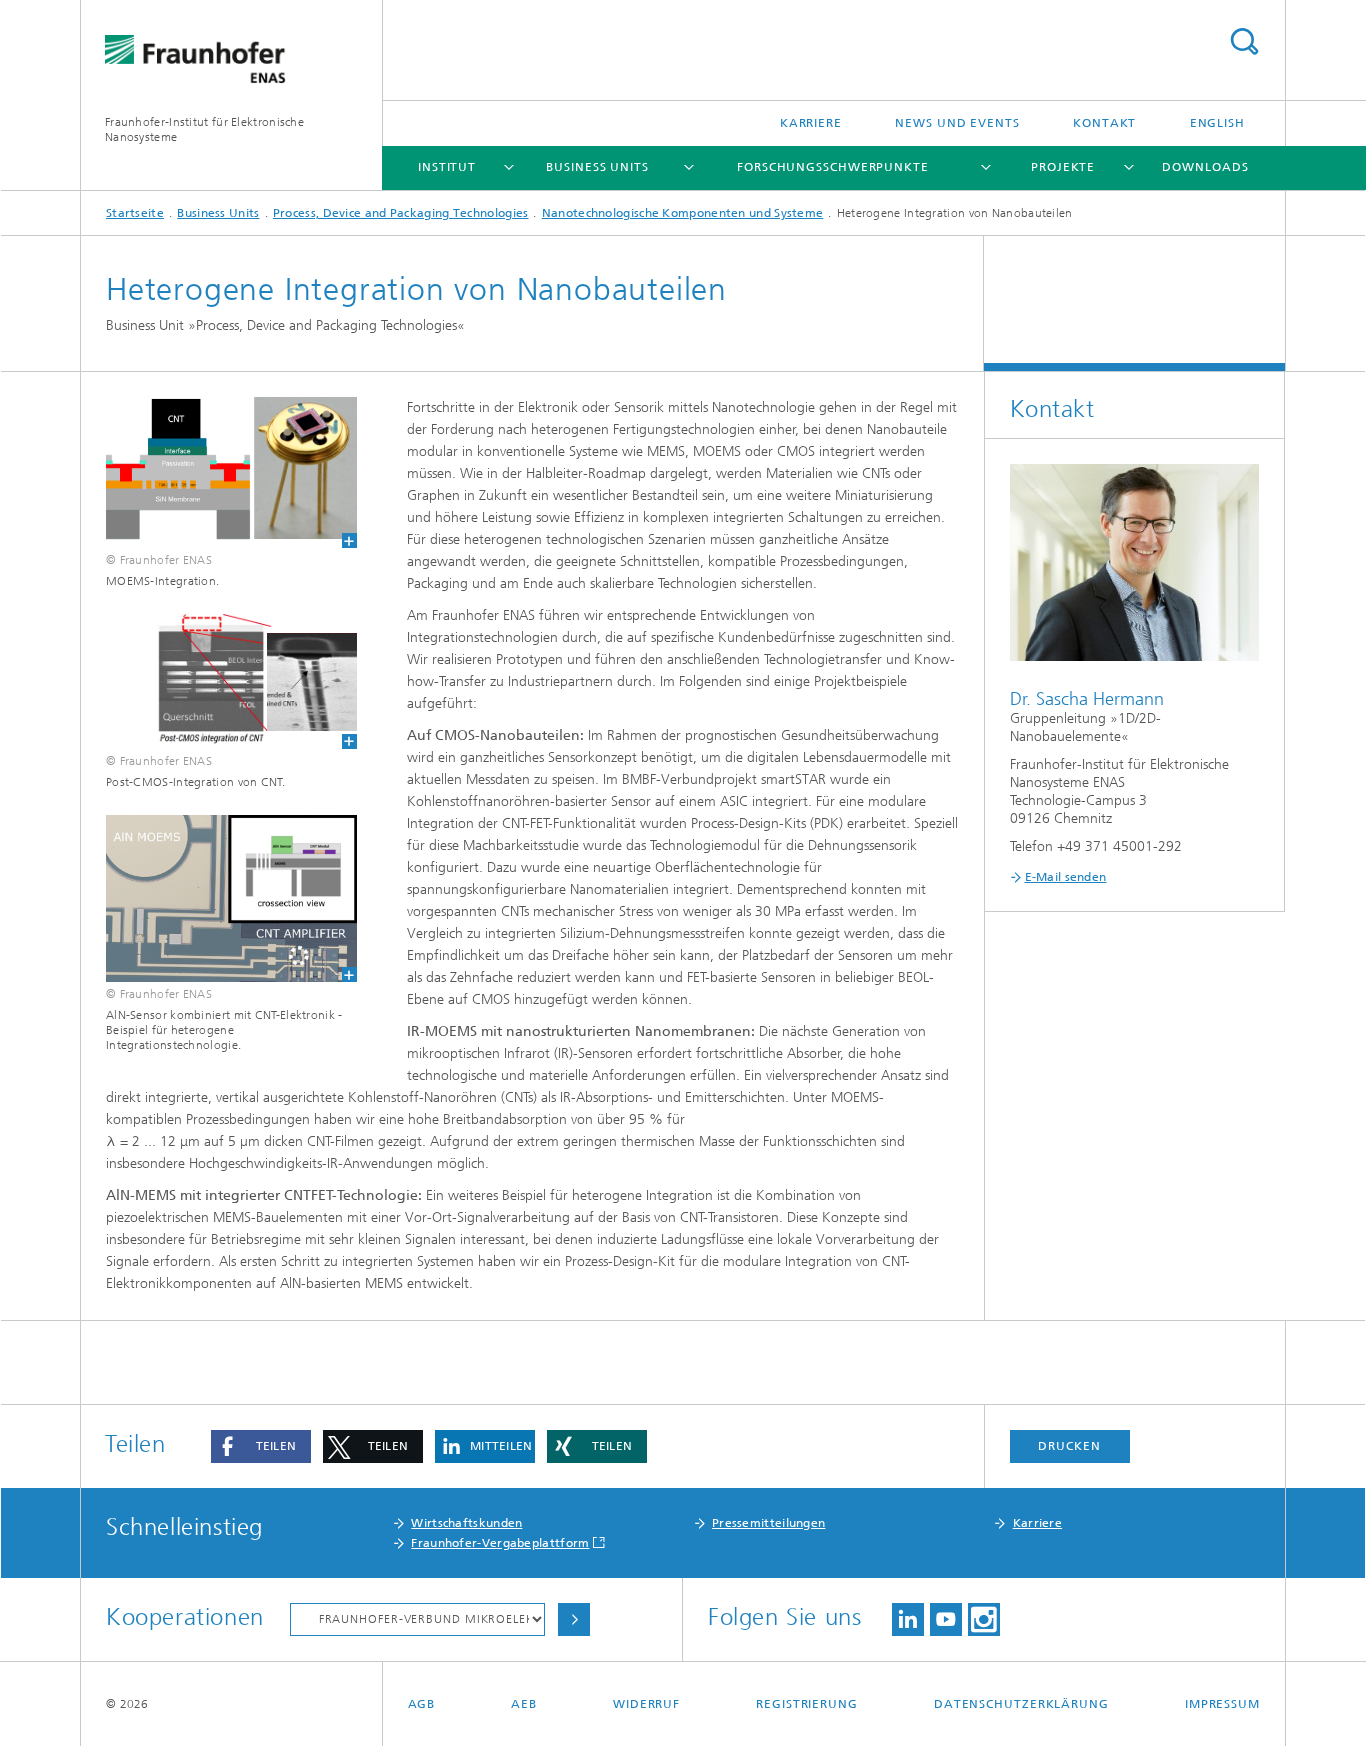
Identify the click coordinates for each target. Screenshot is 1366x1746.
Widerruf (646, 1704)
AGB (422, 1704)
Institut (447, 167)
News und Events (957, 123)
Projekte (1063, 167)
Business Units (597, 167)
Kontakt (1104, 123)
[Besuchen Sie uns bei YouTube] (946, 1619)
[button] (261, 1446)
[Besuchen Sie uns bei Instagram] (984, 1619)
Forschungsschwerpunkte (833, 167)
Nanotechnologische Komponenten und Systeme (683, 213)
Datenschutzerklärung (1021, 1704)
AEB (524, 1704)
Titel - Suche (1244, 41)
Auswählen (574, 1619)
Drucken (1069, 1446)
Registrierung (807, 1704)
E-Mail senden (1066, 877)
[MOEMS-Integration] (219, 472)
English (1217, 123)
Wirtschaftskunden (466, 1523)
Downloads (1205, 167)
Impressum (1222, 1704)
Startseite (135, 213)
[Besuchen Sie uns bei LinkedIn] (908, 1619)
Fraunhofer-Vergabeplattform (500, 1543)
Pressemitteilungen (768, 1523)
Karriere (811, 123)
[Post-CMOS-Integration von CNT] (219, 681)
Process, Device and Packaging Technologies (401, 213)
